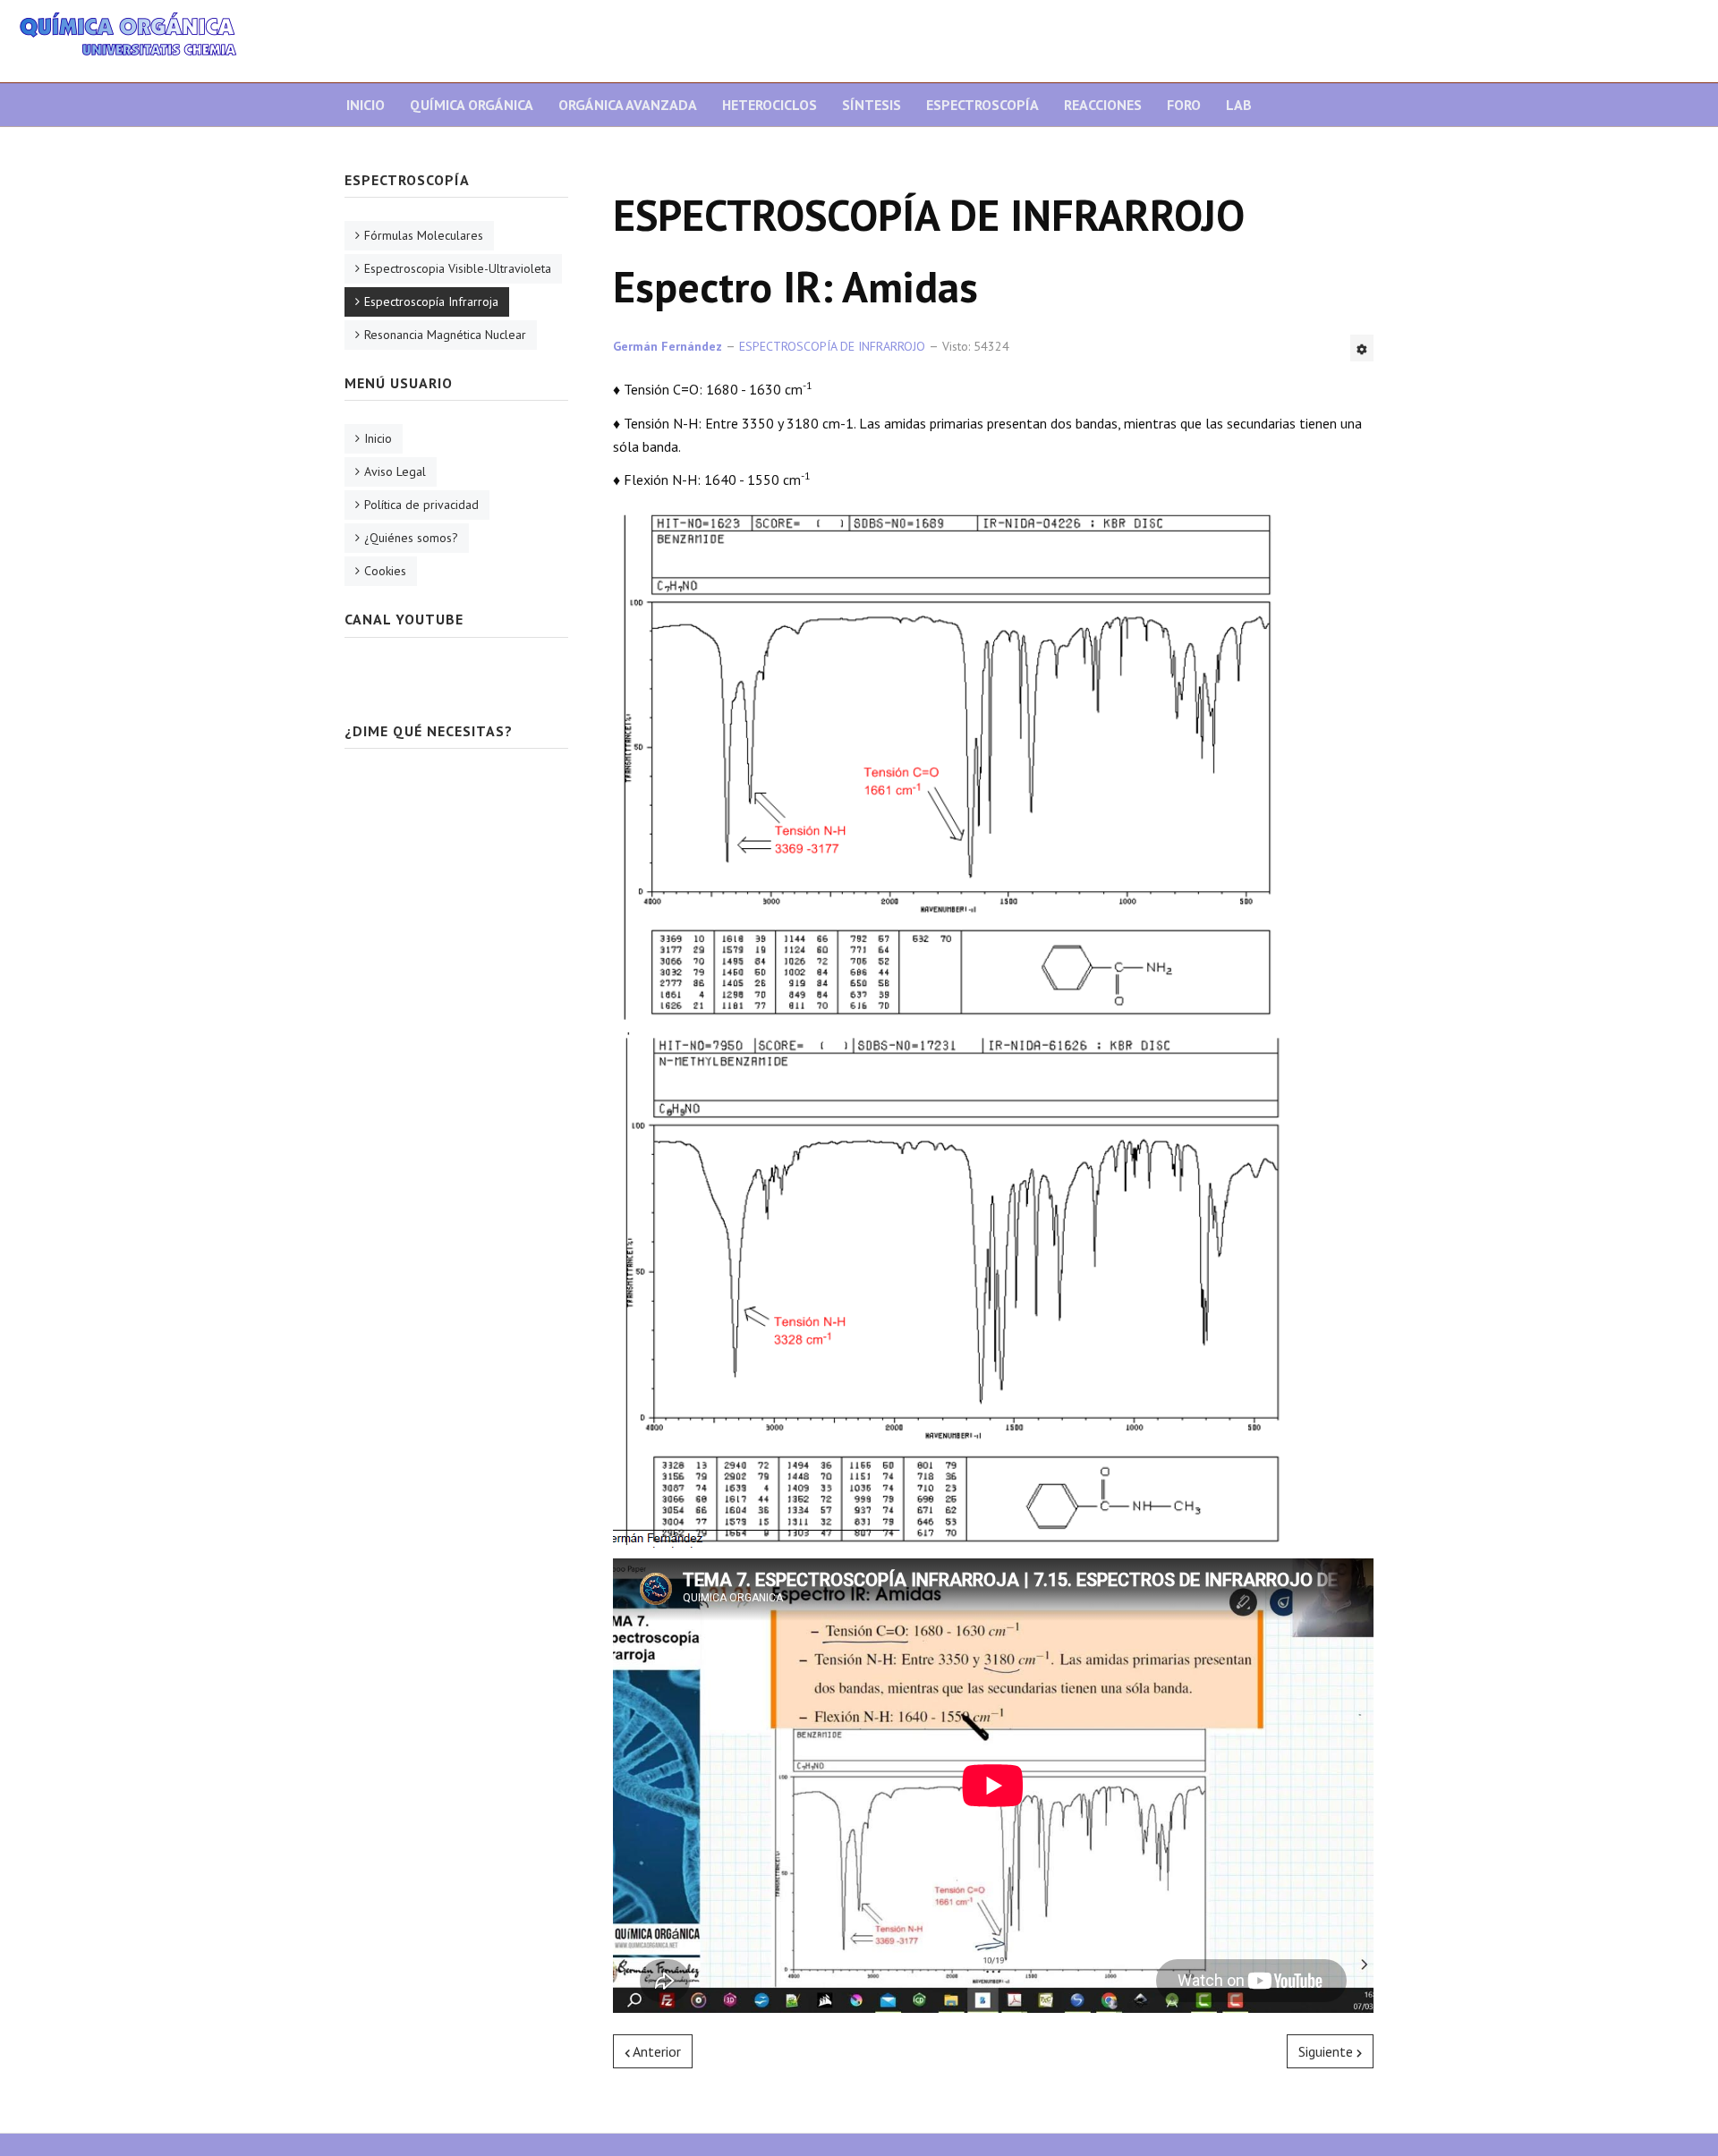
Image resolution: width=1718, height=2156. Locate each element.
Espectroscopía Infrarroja (431, 301)
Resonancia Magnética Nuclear (445, 335)
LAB (1239, 105)
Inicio (366, 105)
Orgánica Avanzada (628, 105)
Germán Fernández (668, 346)
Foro (1184, 105)
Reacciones (1103, 105)
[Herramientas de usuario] (1362, 348)
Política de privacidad (421, 505)
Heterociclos (770, 105)
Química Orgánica (472, 105)
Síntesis (872, 105)
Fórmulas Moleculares (424, 235)
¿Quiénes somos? (411, 538)
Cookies (385, 571)
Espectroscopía (982, 105)
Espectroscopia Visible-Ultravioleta (458, 268)
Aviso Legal (395, 471)
